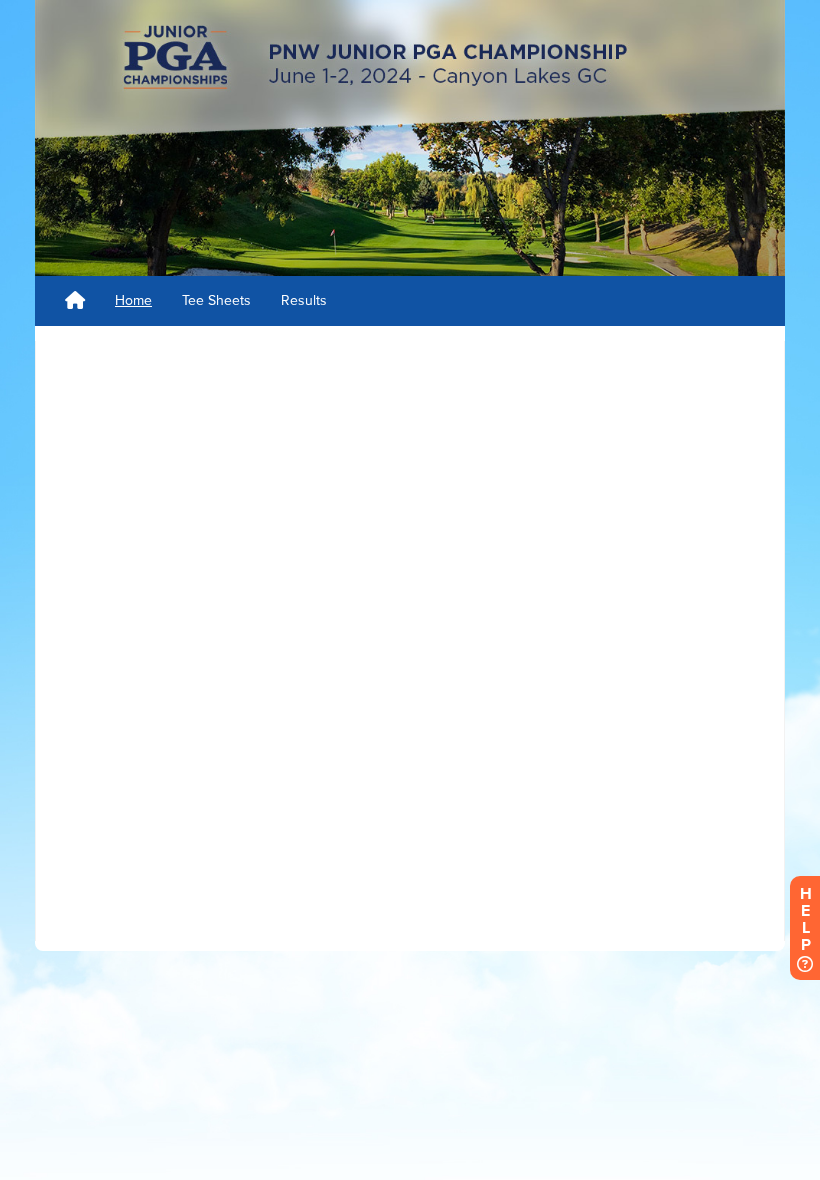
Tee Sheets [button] (216, 300)
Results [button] (304, 300)
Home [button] (133, 300)
